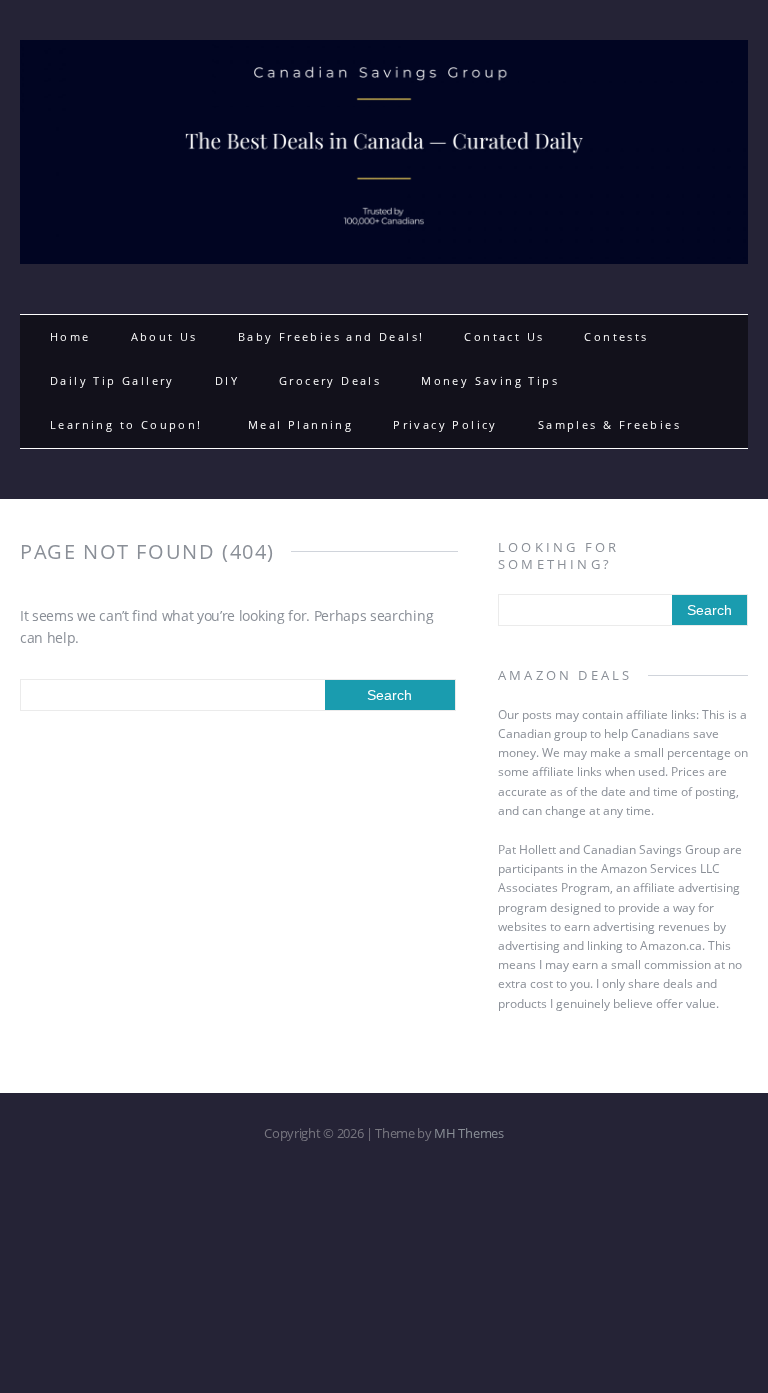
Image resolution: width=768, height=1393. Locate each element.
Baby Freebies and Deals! (331, 336)
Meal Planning (300, 424)
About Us (164, 336)
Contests (616, 336)
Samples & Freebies (609, 424)
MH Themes (468, 1133)
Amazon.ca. (672, 945)
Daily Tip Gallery (112, 380)
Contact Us (504, 336)
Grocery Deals (330, 380)
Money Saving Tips (490, 380)
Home (70, 336)
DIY (227, 380)
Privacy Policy (445, 424)
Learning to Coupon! (129, 424)
